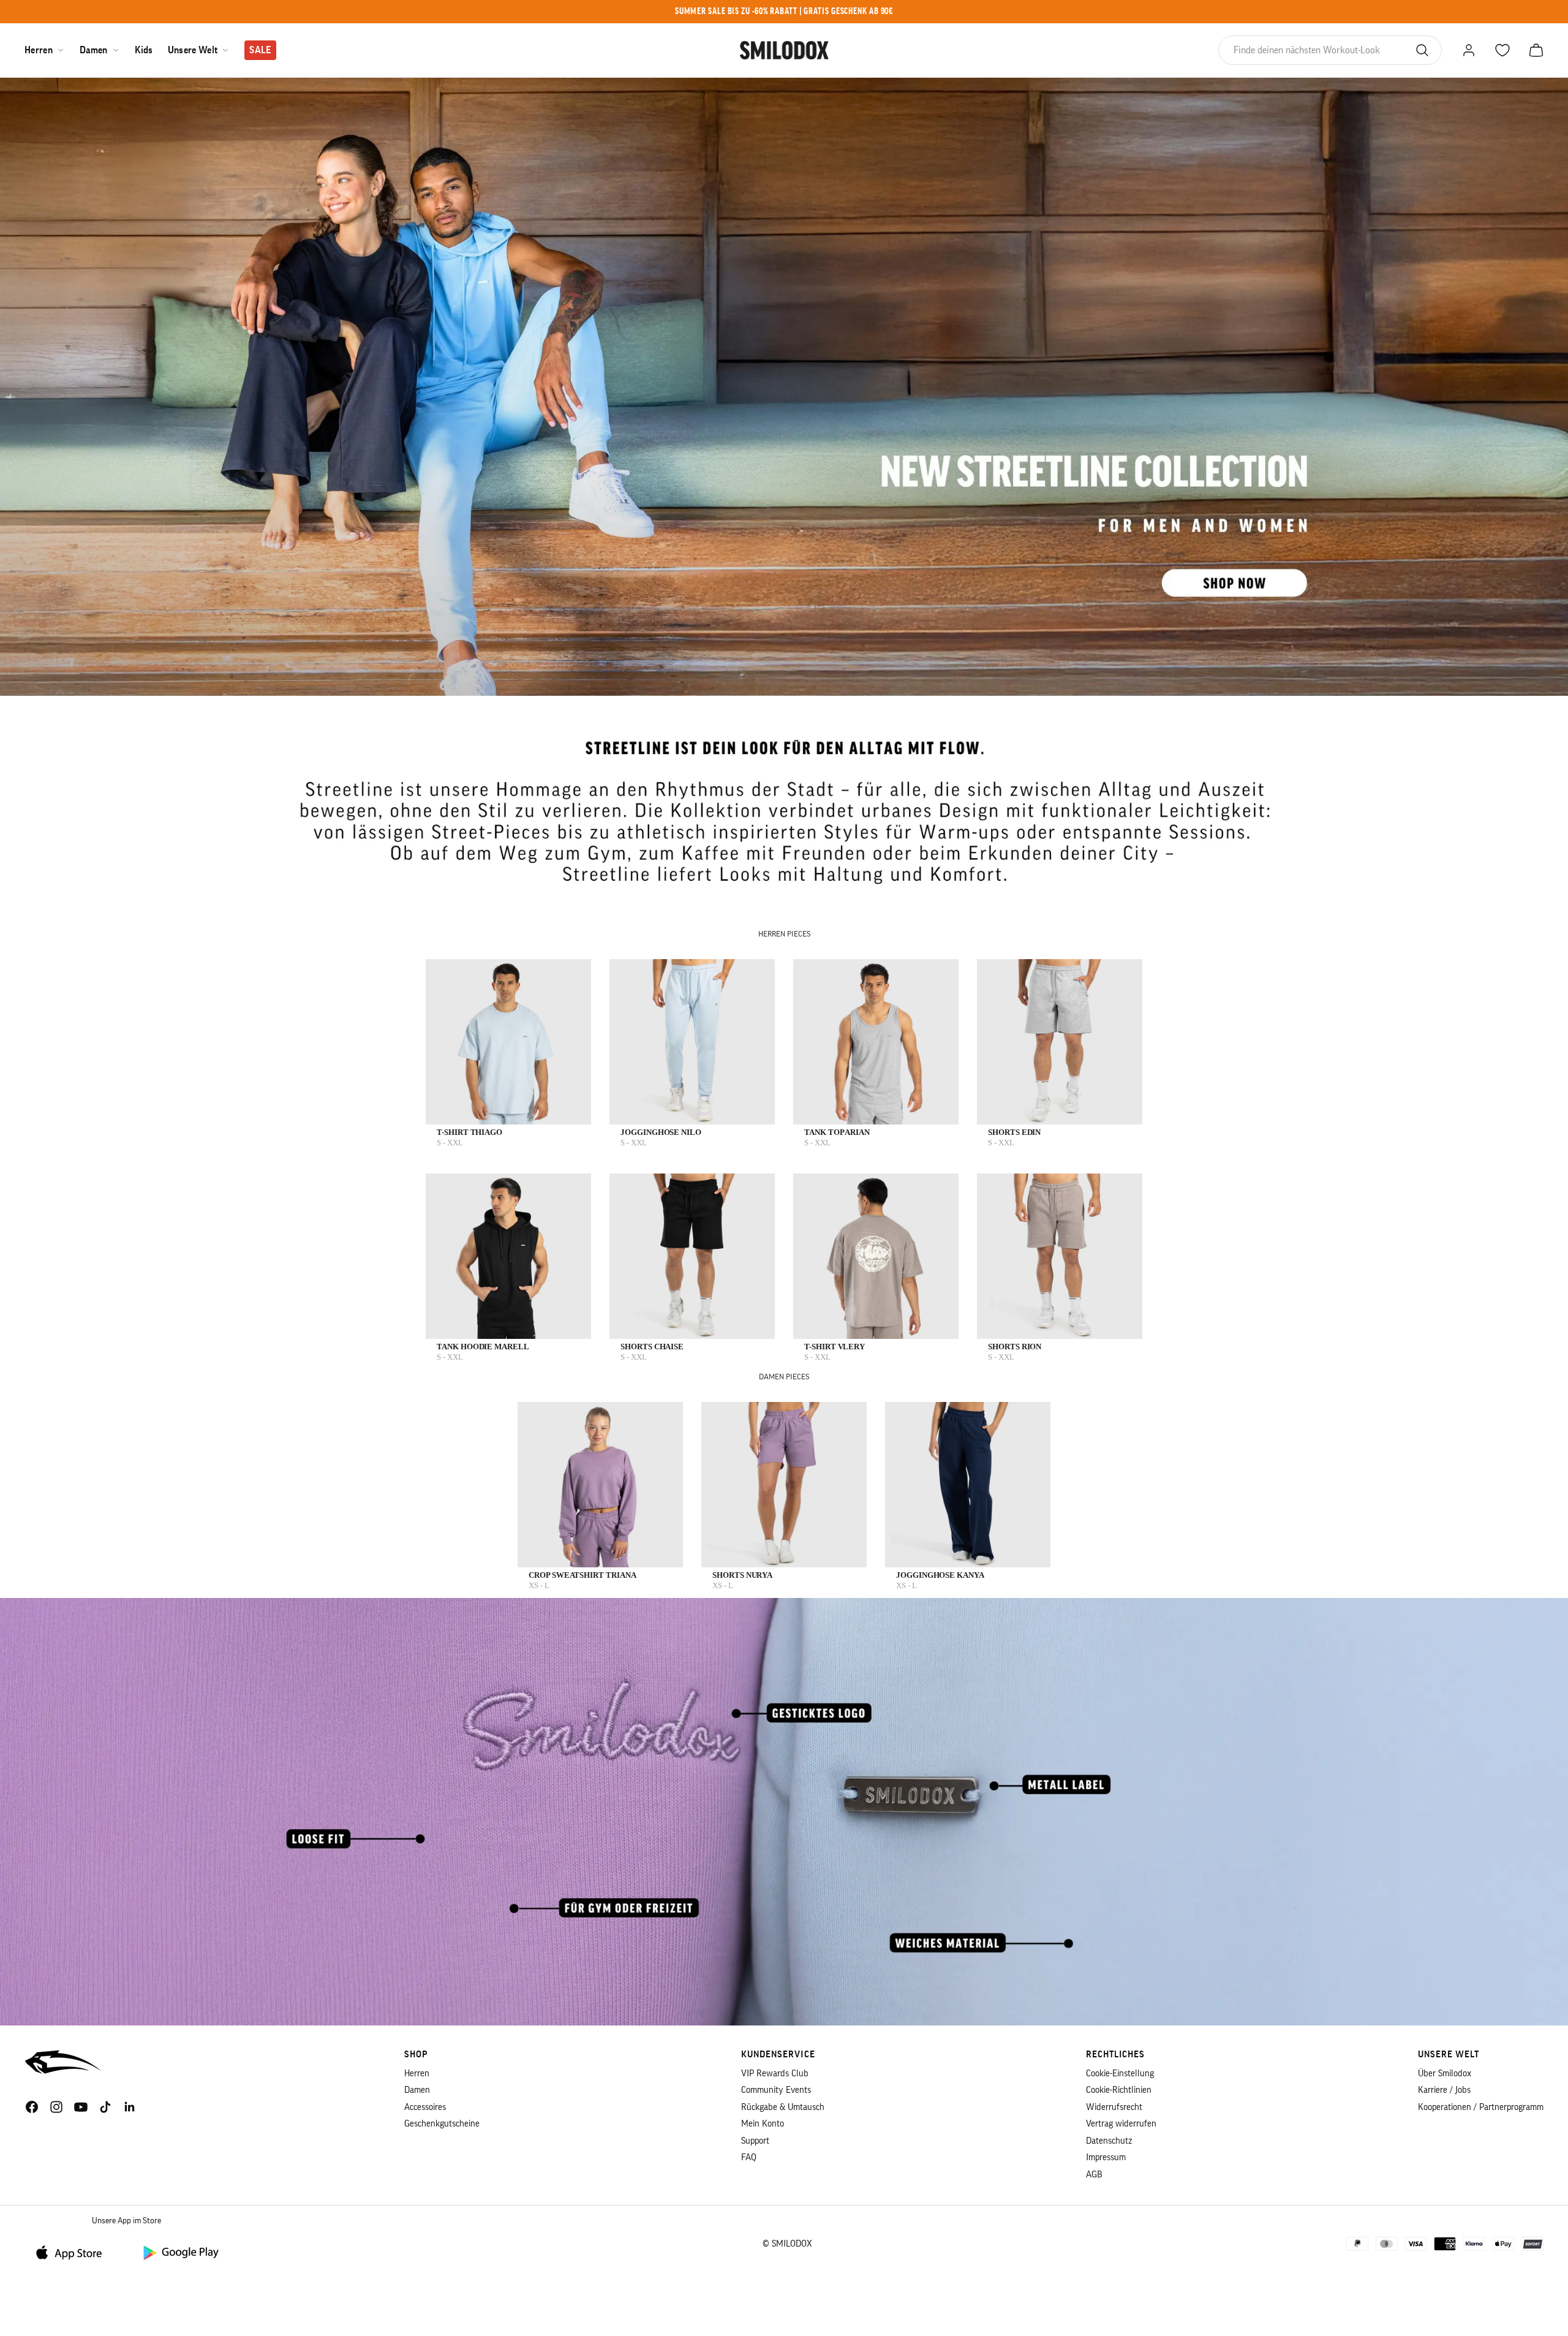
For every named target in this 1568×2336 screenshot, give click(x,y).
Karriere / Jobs (1444, 2090)
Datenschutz (1109, 2141)
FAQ (749, 2157)
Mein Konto (763, 2124)
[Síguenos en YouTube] (81, 2107)
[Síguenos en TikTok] (105, 2107)
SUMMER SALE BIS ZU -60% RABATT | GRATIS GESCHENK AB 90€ (784, 11)
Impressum (1106, 2157)
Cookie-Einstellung (1120, 2074)
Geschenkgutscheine (442, 2124)
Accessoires (425, 2107)
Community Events (776, 2090)
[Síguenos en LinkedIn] (130, 2107)
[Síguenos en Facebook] (32, 2107)
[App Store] (73, 2252)
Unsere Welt (193, 50)
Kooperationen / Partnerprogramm (1481, 2107)
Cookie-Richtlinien (1119, 2090)
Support (755, 2141)
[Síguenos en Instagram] (56, 2107)
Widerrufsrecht (1114, 2107)
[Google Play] (180, 2252)
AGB (1094, 2175)
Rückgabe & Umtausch (783, 2107)
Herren (39, 50)
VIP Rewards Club (775, 2074)
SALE (260, 50)
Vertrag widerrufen (1121, 2124)
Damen (94, 50)
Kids (144, 50)
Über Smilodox (1445, 2074)
